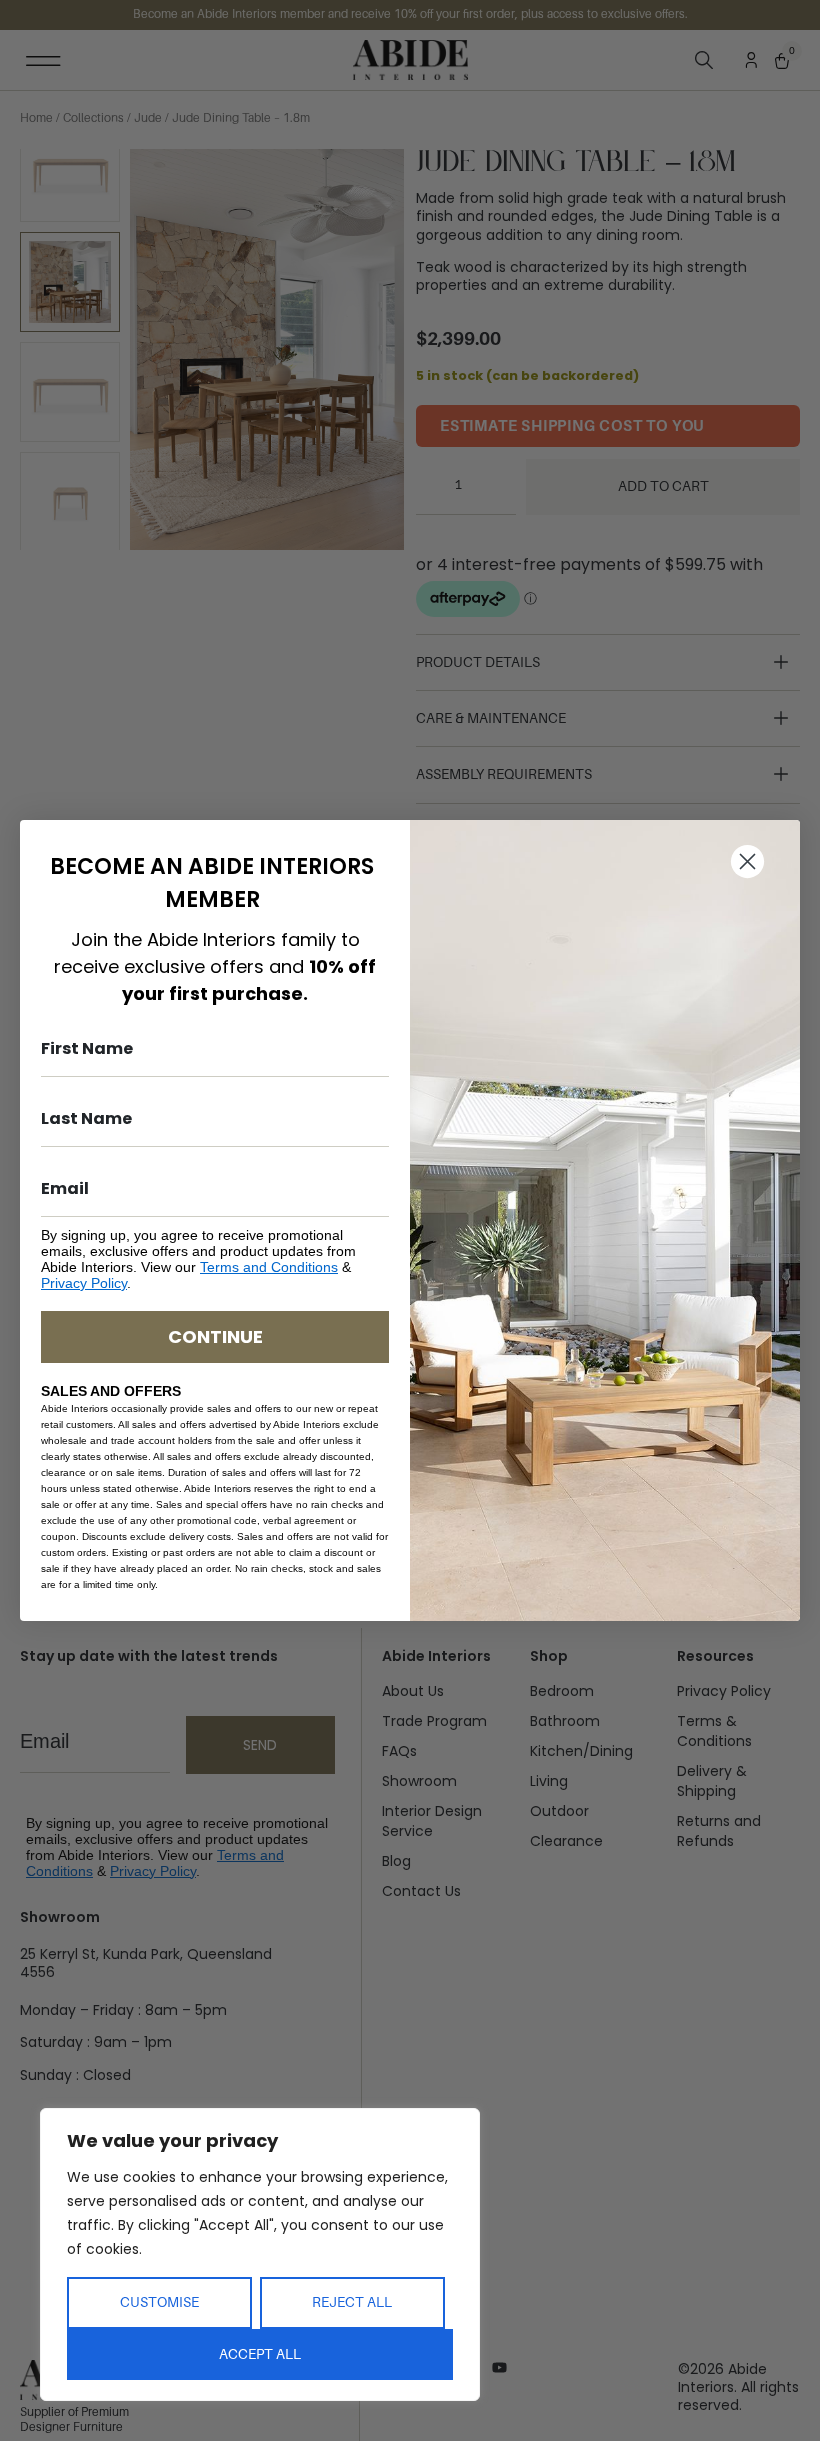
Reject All (352, 2302)
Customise (159, 2302)
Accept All (260, 2354)
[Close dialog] (747, 861)
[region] (260, 2254)
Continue (215, 1336)
